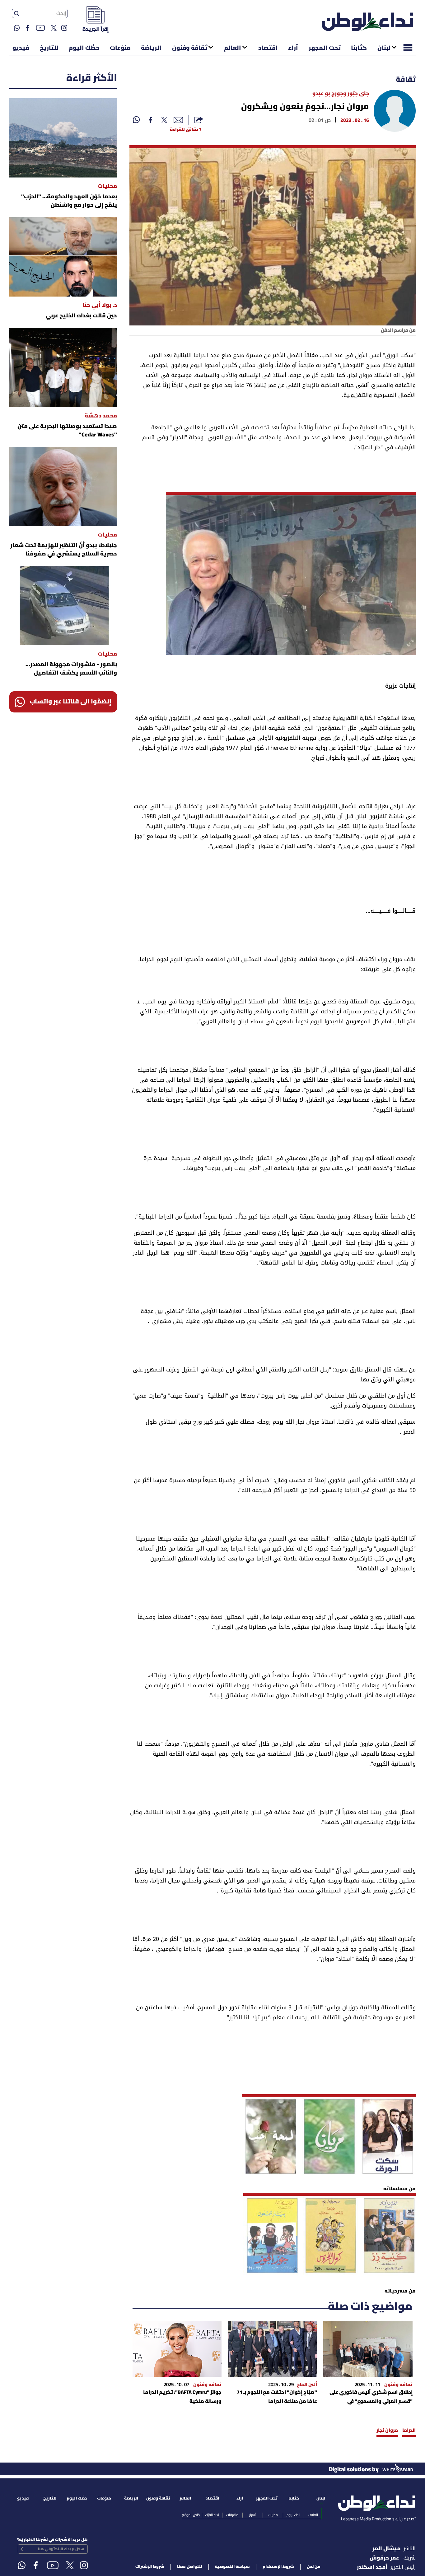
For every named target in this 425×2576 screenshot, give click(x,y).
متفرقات (232, 2515)
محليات (273, 2515)
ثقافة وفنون (190, 48)
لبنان (384, 48)
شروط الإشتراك (150, 2567)
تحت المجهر (325, 48)
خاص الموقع (191, 2515)
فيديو (21, 48)
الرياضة (151, 48)
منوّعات (120, 48)
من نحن (314, 2567)
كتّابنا (359, 48)
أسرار (252, 2515)
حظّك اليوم (84, 48)
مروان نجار (387, 2431)
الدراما (409, 2431)
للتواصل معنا (190, 2567)
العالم (233, 48)
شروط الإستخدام (278, 2567)
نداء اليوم (293, 2515)
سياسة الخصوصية (232, 2567)
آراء (293, 48)
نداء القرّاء (212, 2515)
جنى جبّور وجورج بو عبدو (341, 94)
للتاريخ (49, 48)
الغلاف (313, 2515)
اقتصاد (268, 48)
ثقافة (406, 80)
